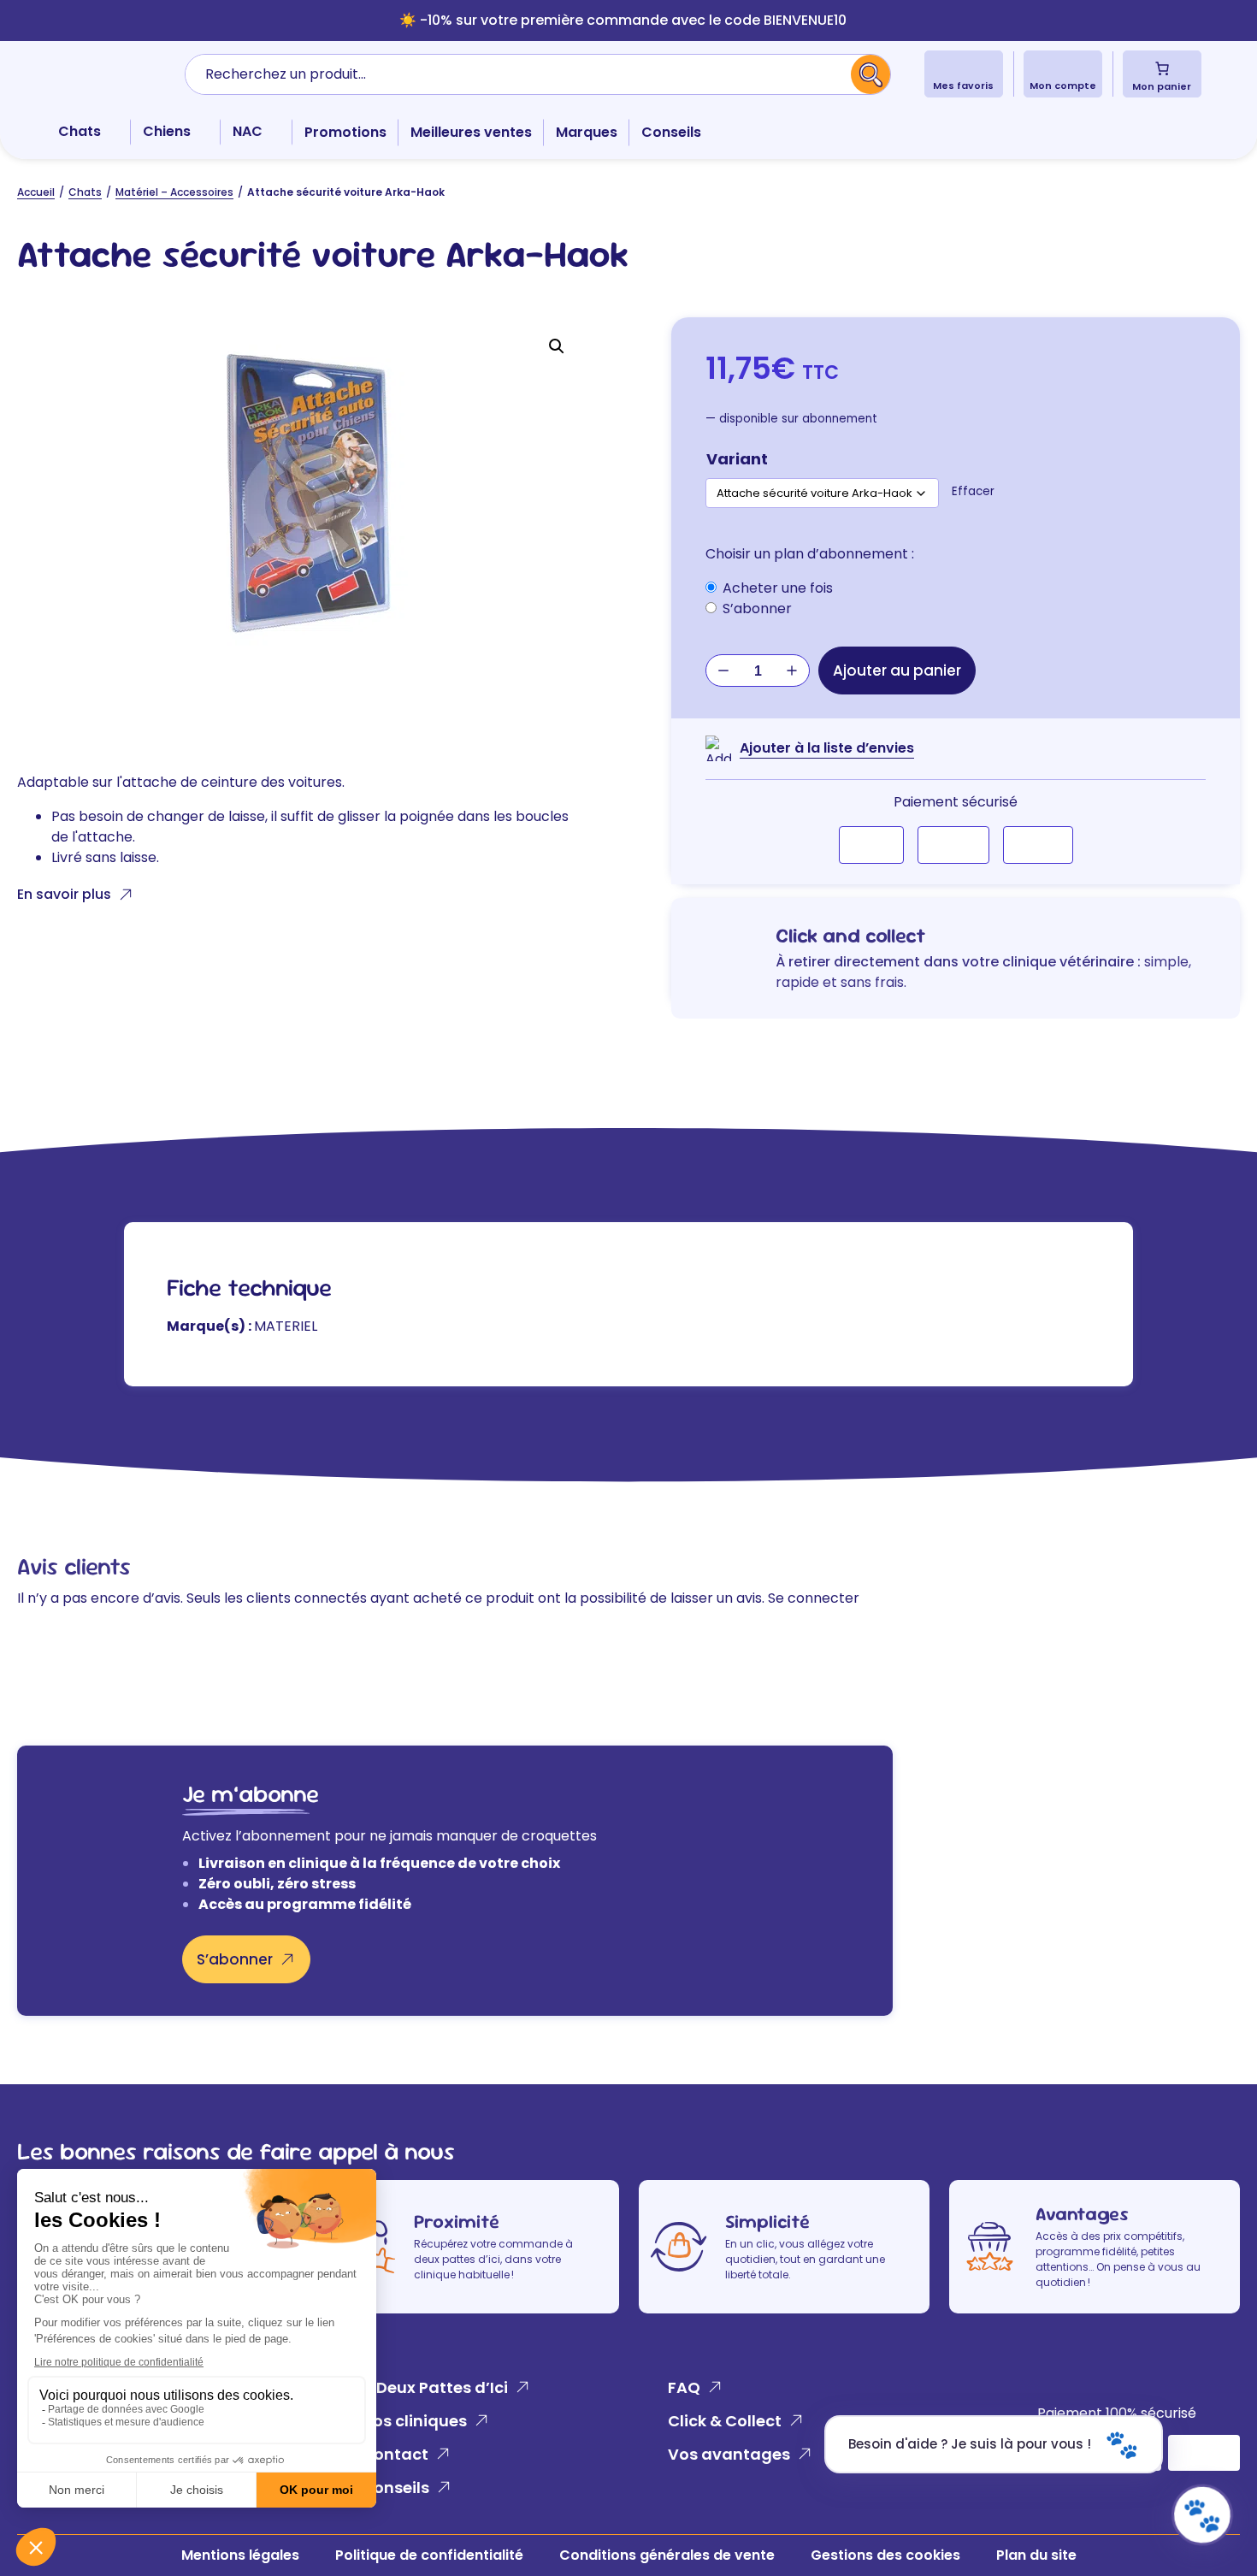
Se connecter (814, 1598)
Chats (80, 131)
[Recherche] (871, 74)
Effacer (973, 491)
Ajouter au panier (897, 671)
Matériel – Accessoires (174, 192)
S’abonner (235, 1959)
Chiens (167, 131)
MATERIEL (286, 1326)
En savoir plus (64, 894)
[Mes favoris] (963, 68)
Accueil (36, 192)
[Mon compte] (1062, 68)
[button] (557, 346)
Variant (737, 459)
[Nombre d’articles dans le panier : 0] (1162, 68)
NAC (248, 131)
